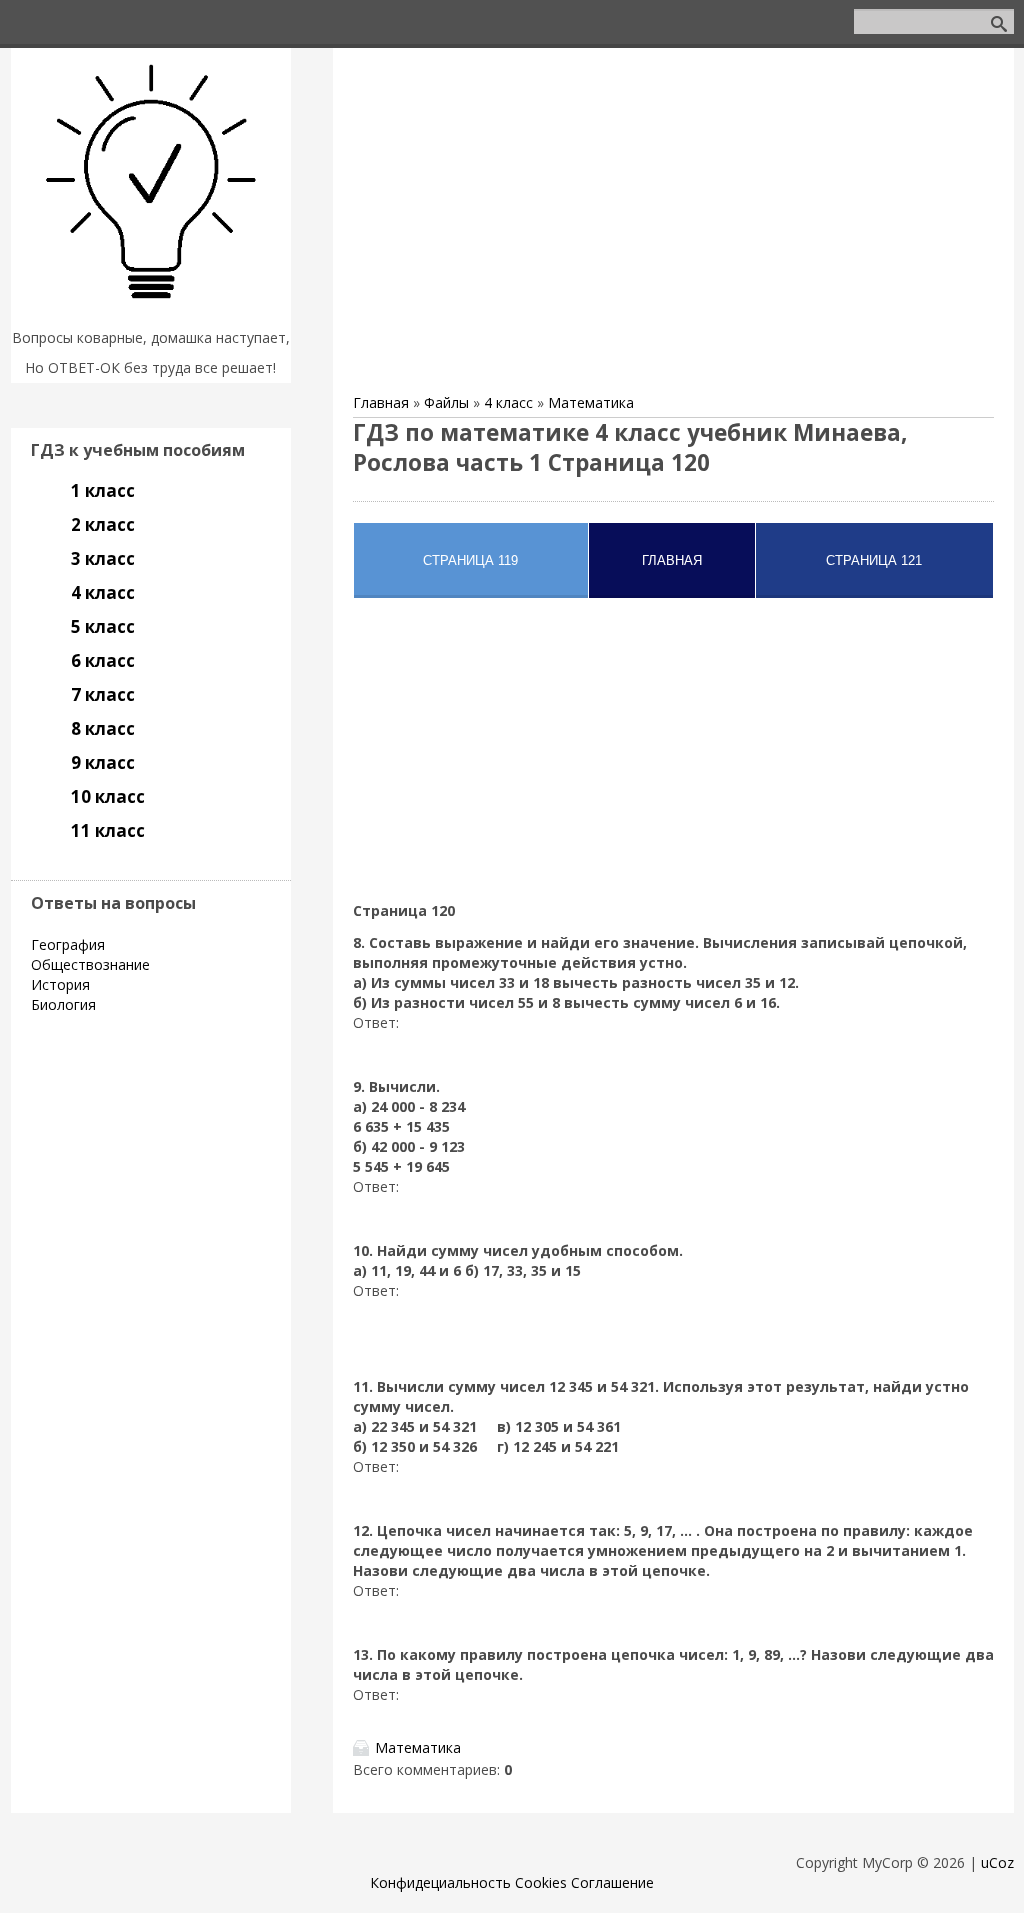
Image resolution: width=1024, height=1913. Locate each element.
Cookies (541, 1882)
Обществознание (90, 964)
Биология (63, 1004)
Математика (591, 402)
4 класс (508, 402)
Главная (381, 402)
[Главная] (151, 312)
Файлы (446, 402)
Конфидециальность (440, 1882)
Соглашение (612, 1882)
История (60, 984)
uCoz (997, 1862)
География (68, 944)
